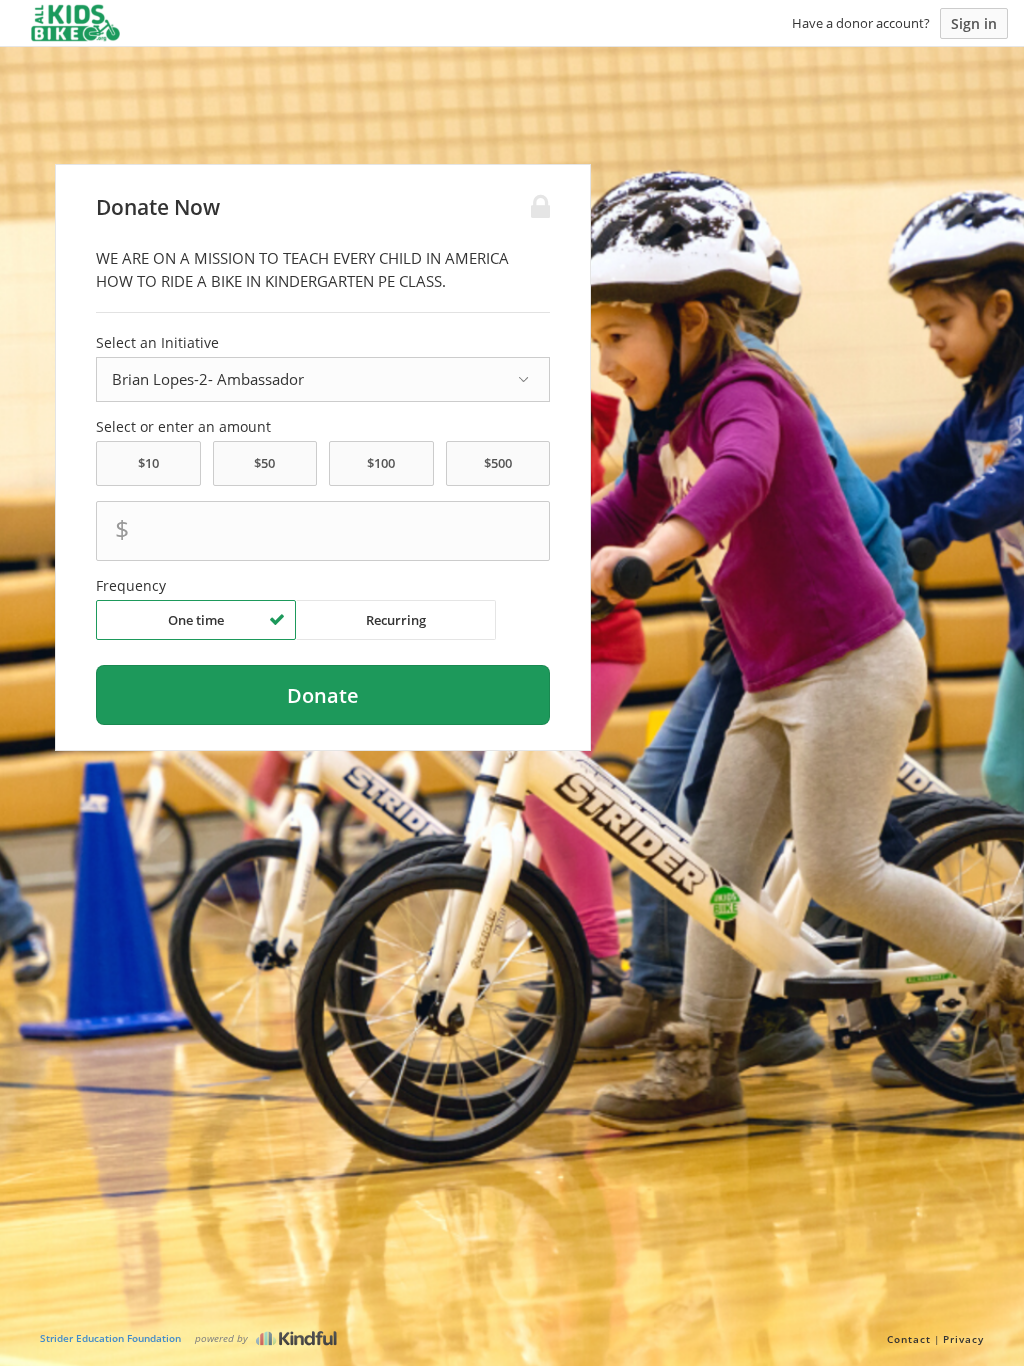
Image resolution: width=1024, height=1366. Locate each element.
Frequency (131, 586)
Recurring (396, 620)
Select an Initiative (157, 343)
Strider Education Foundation (110, 1338)
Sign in (974, 23)
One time (196, 620)
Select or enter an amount (183, 427)
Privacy (963, 1339)
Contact (909, 1339)
